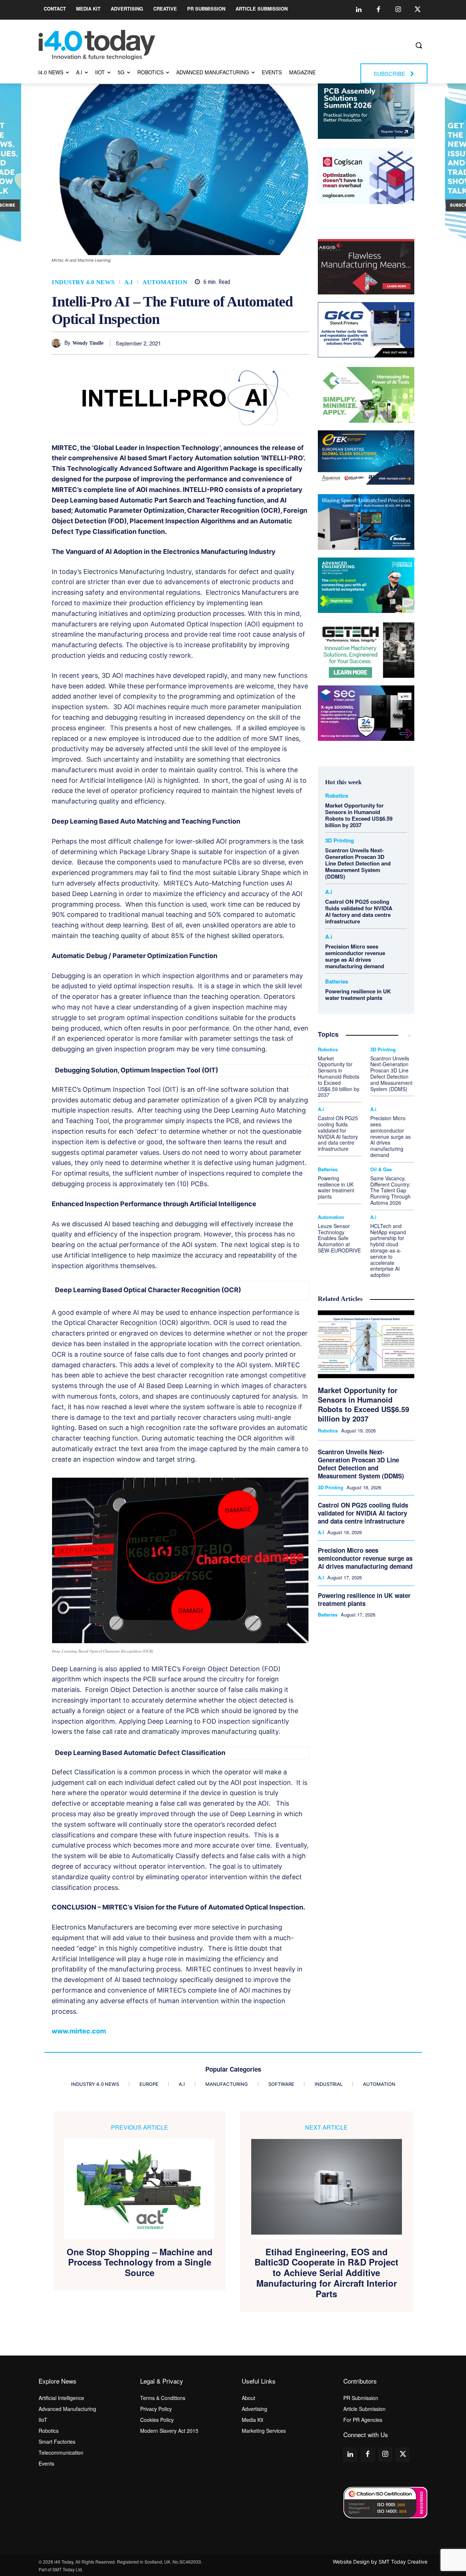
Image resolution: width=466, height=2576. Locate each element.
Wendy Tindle (88, 343)
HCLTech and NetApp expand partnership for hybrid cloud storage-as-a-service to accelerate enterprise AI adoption (388, 1250)
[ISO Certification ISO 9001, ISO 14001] (385, 2503)
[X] (218, 343)
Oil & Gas (381, 1169)
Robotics (337, 796)
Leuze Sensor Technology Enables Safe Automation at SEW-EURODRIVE (339, 1238)
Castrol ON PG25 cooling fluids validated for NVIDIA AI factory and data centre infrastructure (359, 911)
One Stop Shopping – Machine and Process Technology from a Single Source (140, 2262)
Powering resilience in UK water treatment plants (358, 994)
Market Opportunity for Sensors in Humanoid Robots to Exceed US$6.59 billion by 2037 (359, 815)
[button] (419, 45)
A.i (129, 282)
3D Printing (339, 841)
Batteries (337, 982)
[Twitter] (418, 10)
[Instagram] (398, 10)
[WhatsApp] (252, 343)
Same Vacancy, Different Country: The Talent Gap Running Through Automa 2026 (390, 1190)
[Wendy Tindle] (58, 343)
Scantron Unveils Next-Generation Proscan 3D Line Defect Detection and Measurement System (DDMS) (358, 863)
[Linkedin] (359, 10)
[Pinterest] (235, 343)
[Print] (302, 343)
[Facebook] (378, 10)
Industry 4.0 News (83, 282)
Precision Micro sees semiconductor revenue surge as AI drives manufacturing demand (355, 956)
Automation (165, 282)
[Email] (285, 343)
